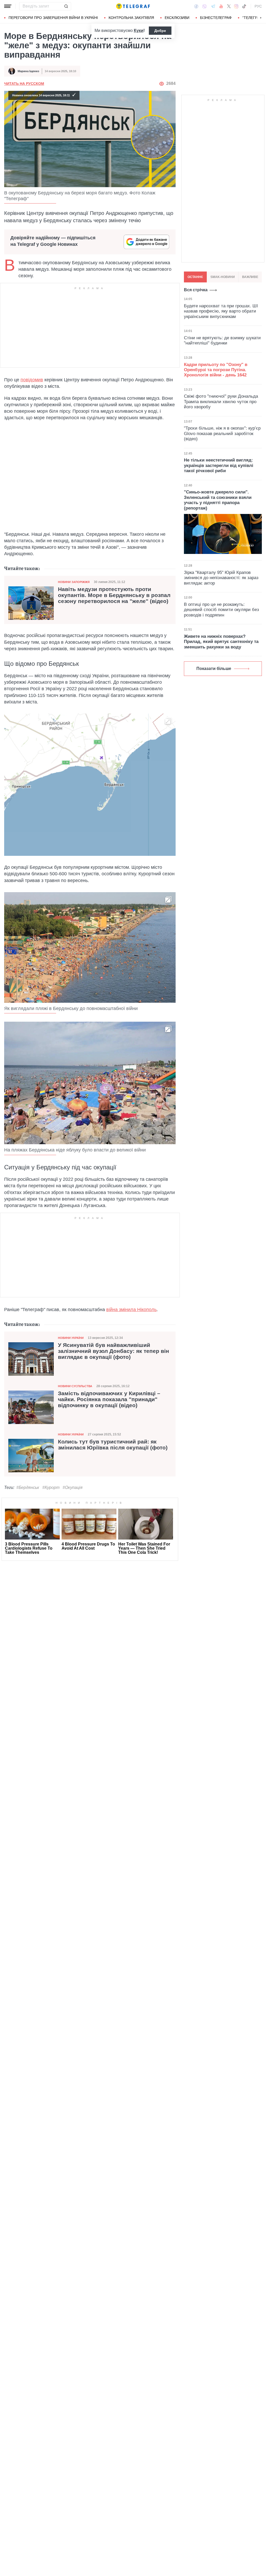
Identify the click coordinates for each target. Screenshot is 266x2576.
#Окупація (73, 1487)
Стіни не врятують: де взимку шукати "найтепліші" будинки (222, 340)
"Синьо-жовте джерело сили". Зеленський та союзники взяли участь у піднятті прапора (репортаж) (218, 500)
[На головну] (133, 6)
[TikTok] (244, 6)
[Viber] (204, 6)
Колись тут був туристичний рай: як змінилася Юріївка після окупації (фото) (113, 1445)
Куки (139, 30)
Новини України (71, 1338)
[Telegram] (213, 6)
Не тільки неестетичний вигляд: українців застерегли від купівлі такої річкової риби (219, 465)
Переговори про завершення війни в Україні (53, 18)
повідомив (32, 380)
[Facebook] (196, 6)
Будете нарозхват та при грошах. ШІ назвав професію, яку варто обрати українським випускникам (221, 311)
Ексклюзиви (177, 18)
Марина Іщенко (28, 71)
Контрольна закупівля (131, 18)
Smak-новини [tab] (223, 277)
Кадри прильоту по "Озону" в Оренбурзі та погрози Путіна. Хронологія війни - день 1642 (216, 370)
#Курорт (51, 1487)
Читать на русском (24, 84)
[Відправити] (66, 6)
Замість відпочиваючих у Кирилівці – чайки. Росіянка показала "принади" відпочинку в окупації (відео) (109, 1399)
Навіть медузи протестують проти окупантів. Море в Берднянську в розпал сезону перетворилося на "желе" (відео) (114, 595)
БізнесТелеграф (216, 18)
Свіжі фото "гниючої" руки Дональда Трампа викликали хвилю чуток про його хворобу (221, 402)
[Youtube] (221, 6)
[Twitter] (229, 6)
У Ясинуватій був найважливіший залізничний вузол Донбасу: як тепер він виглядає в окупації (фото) (114, 1351)
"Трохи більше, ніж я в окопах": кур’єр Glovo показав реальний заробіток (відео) (222, 433)
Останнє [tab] (195, 277)
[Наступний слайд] (261, 18)
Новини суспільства (75, 1386)
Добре (160, 31)
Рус (258, 6)
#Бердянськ (28, 1487)
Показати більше (214, 669)
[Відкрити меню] (8, 6)
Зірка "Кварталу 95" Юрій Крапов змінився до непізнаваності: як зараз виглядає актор (221, 578)
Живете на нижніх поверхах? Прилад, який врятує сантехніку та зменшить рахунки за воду (221, 642)
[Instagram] (236, 6)
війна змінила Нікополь (131, 1310)
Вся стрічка (196, 290)
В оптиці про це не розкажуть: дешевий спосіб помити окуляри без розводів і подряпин (221, 610)
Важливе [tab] (250, 277)
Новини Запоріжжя (74, 582)
